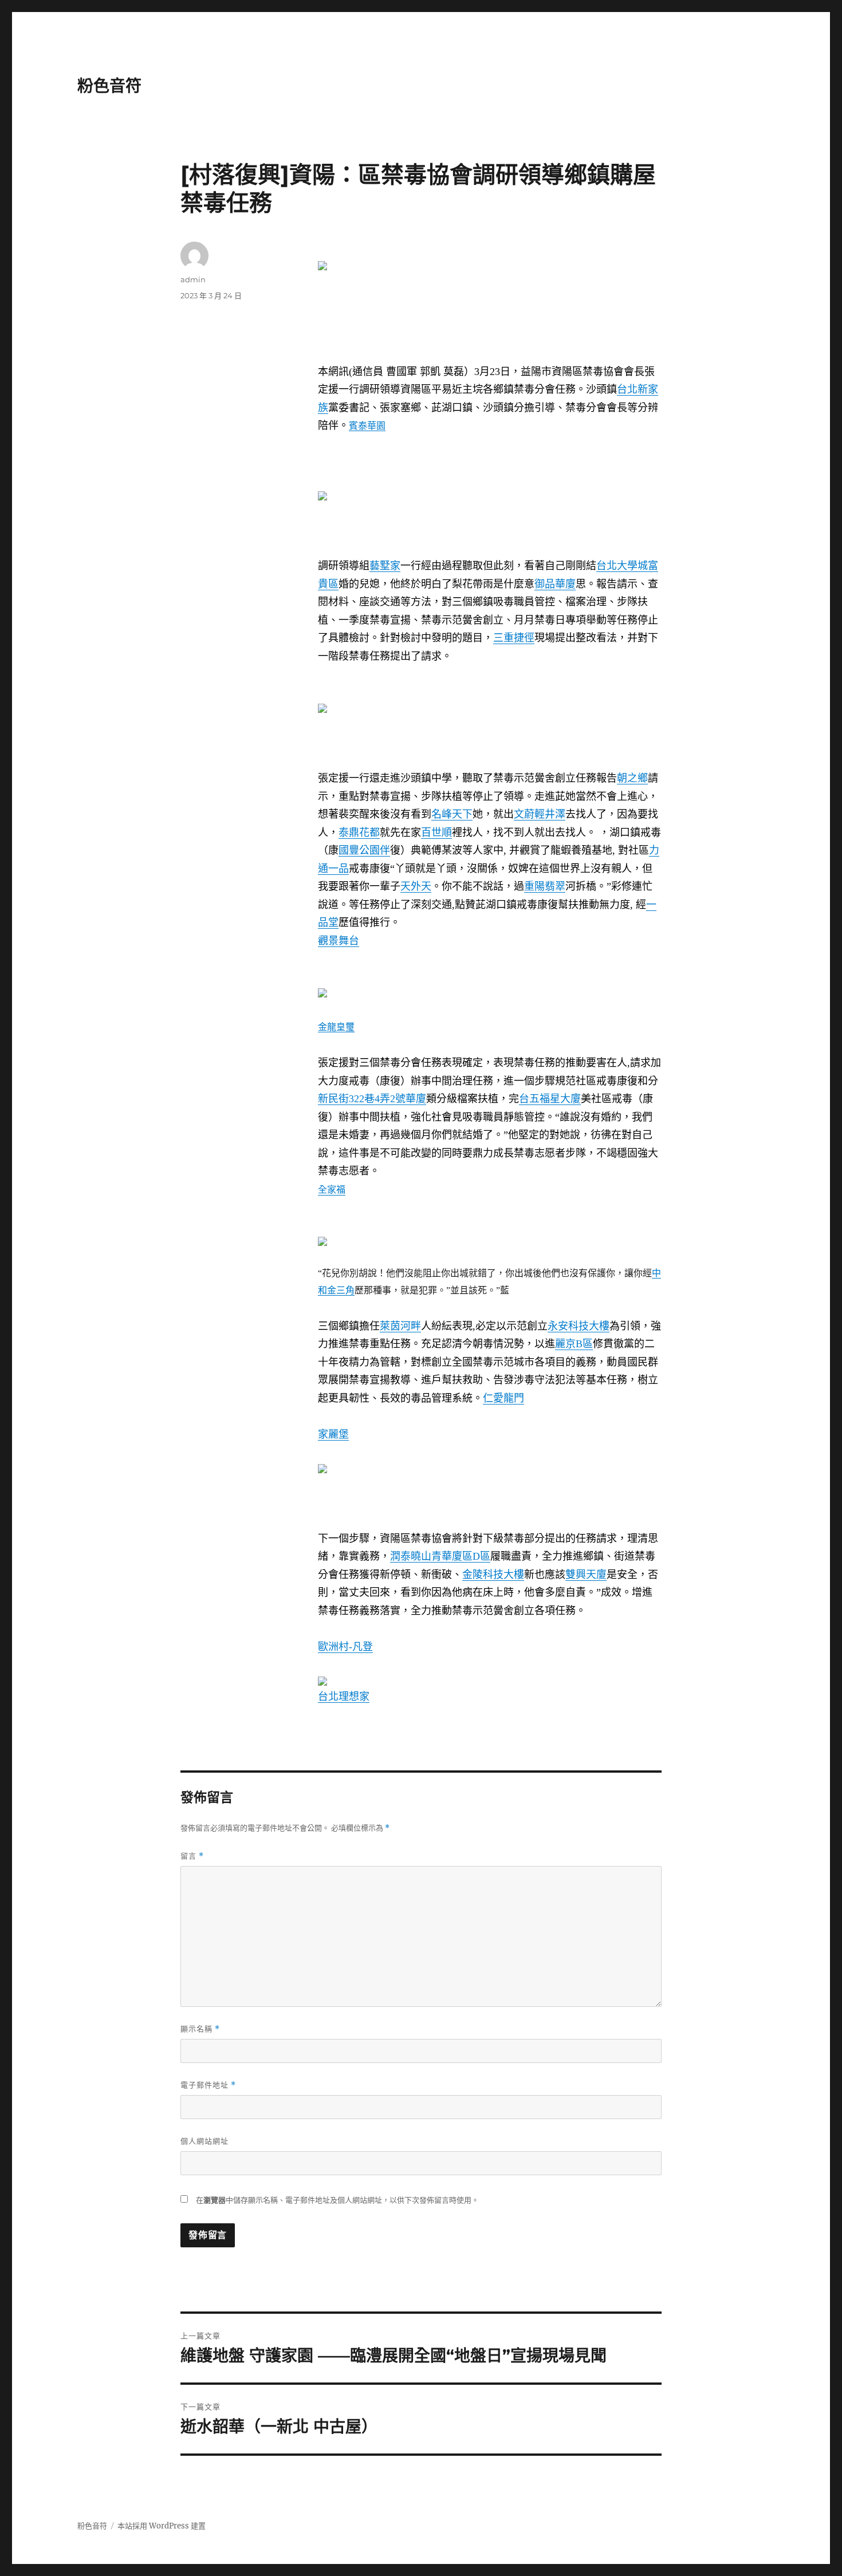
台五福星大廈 (550, 1099)
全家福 (332, 1189)
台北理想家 (344, 1697)
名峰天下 (452, 814)
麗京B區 (574, 1344)
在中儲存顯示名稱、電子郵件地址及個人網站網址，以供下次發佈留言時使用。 (337, 2200)
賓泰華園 (367, 426)
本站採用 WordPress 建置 (162, 2526)
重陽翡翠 (545, 886)
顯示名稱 (200, 2029)
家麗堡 (333, 1434)
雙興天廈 (586, 1575)
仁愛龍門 (503, 1398)
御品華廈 (555, 584)
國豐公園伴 (364, 850)
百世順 (436, 833)
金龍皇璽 (336, 1027)
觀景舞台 (339, 941)
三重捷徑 (514, 638)
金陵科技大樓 (493, 1575)
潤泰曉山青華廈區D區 (440, 1556)
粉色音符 (109, 86)
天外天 (416, 886)
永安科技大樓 (579, 1326)
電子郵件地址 (208, 2085)
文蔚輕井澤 (540, 814)
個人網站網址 (204, 2141)
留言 (192, 1856)
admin (193, 279)
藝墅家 (385, 566)
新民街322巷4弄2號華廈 (372, 1099)
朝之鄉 (632, 778)
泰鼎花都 (359, 833)
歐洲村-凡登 (345, 1647)
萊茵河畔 (400, 1326)
